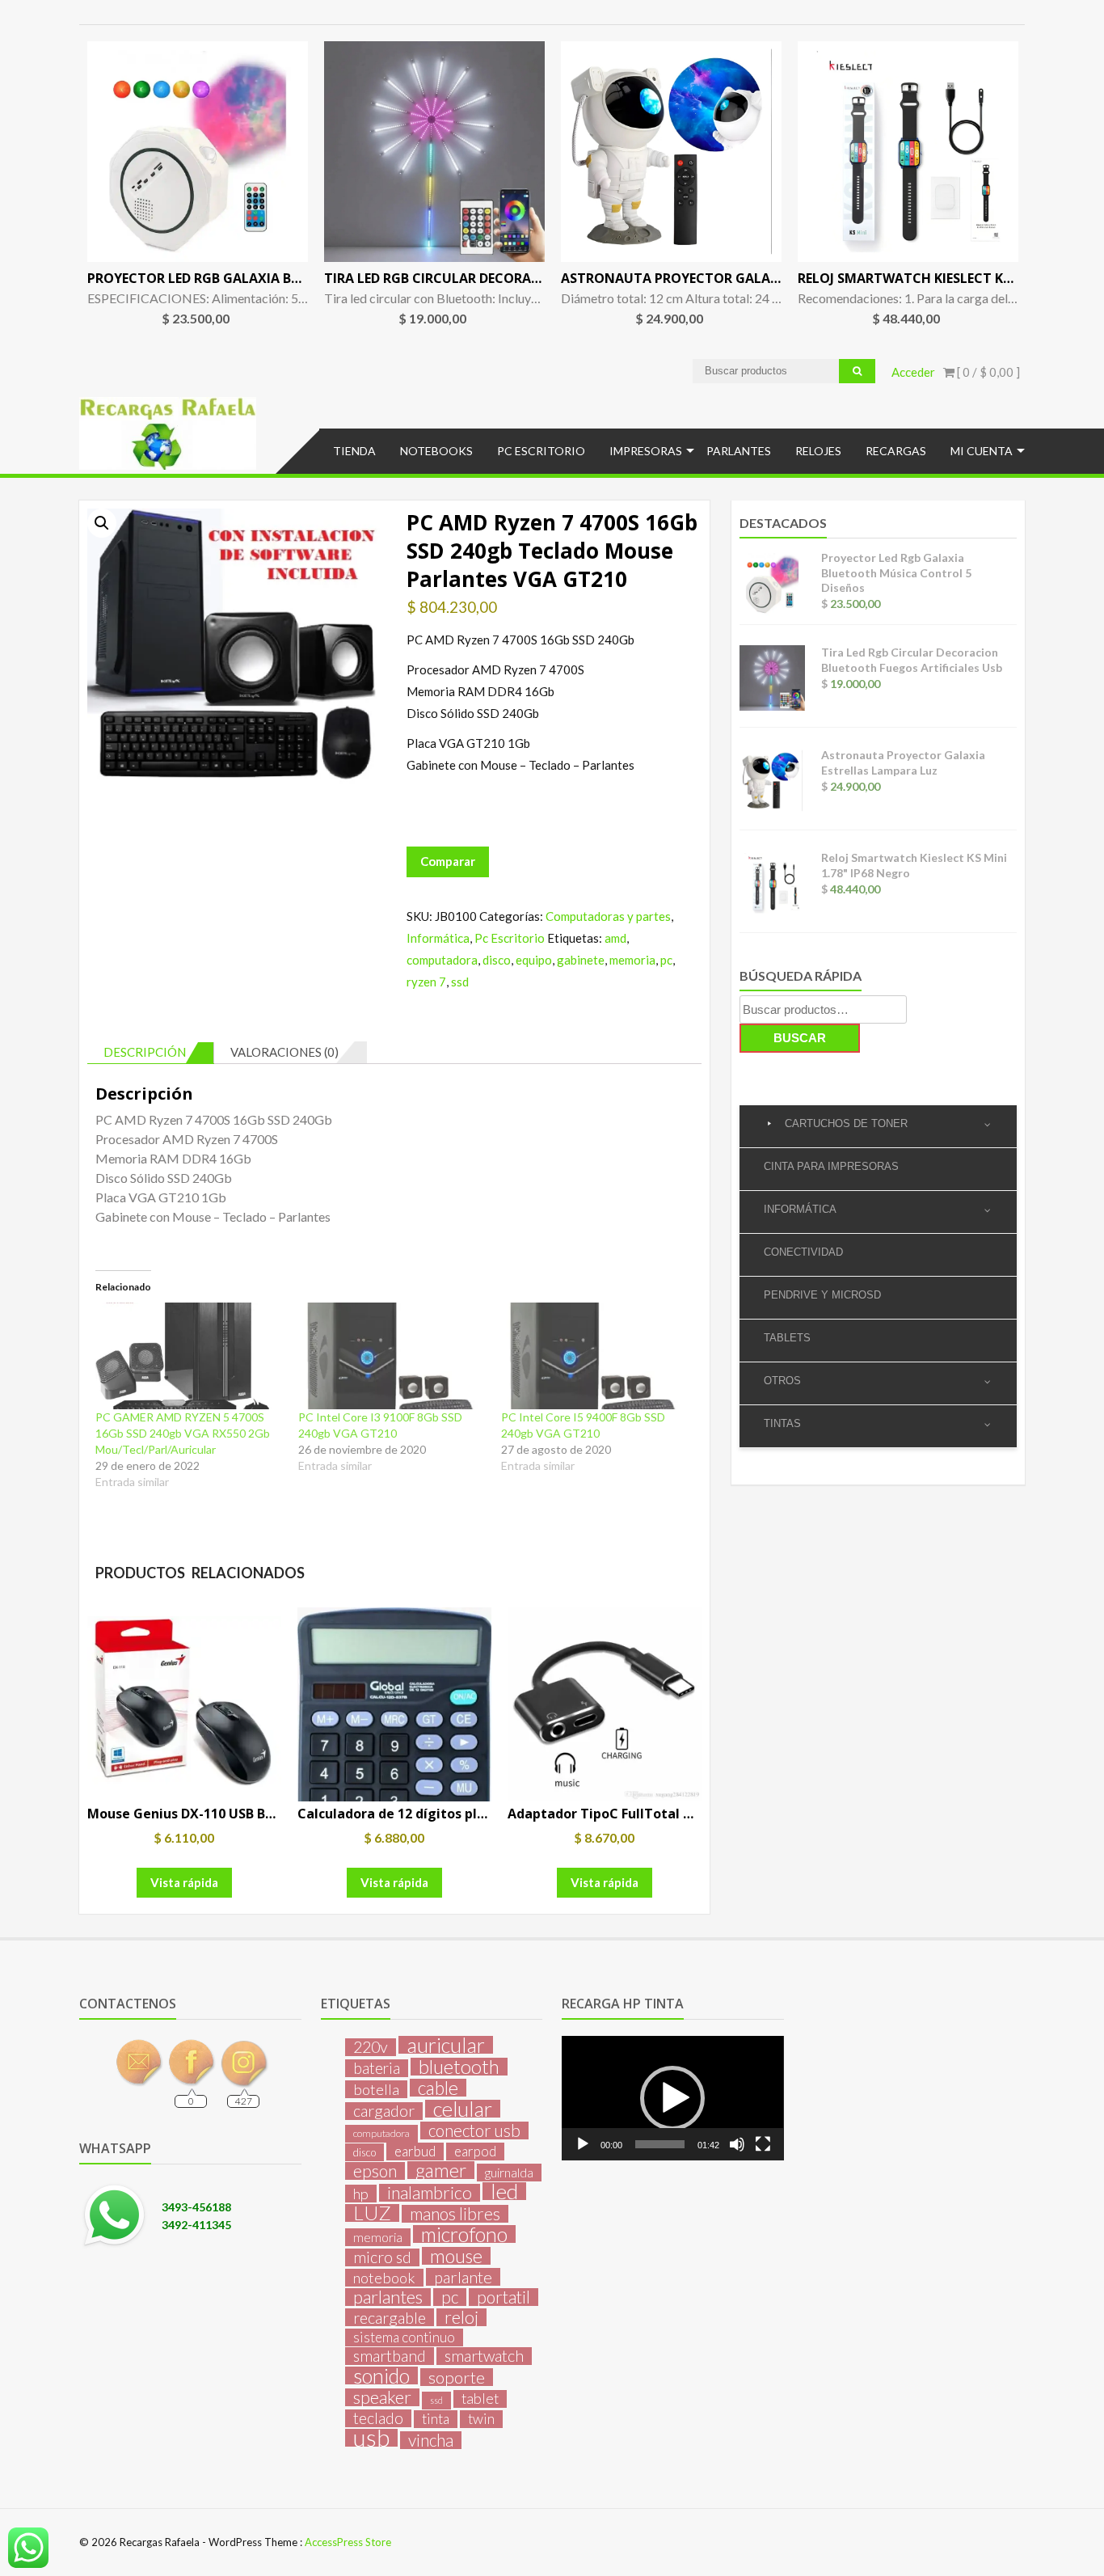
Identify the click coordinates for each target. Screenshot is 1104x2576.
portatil (504, 2297)
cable (438, 2088)
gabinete (581, 960)
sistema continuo (404, 2337)
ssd (460, 982)
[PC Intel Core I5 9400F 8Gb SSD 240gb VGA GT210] (594, 1356)
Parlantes (739, 451)
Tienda (354, 451)
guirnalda (509, 2172)
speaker (382, 2397)
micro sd (382, 2257)
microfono (464, 2234)
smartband (390, 2356)
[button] (102, 523)
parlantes (388, 2297)
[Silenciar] (737, 2144)
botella (376, 2089)
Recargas (896, 451)
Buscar (800, 1038)
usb (371, 2438)
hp (361, 2194)
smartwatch (484, 2356)
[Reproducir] (583, 2144)
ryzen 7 (426, 982)
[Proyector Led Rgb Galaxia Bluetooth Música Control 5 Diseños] (198, 152)
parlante (463, 2277)
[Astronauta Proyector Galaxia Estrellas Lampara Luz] (671, 152)
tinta (436, 2419)
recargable (390, 2317)
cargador (384, 2111)
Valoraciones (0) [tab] (284, 1052)
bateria (377, 2068)
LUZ (372, 2213)
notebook (384, 2278)
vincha (431, 2440)
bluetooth (459, 2067)
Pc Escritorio (541, 451)
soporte (457, 2377)
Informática (438, 938)
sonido (381, 2375)
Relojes (818, 451)
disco (497, 960)
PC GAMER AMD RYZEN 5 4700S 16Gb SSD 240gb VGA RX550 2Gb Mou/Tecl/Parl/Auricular (183, 1433)
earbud (415, 2151)
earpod (475, 2151)
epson (375, 2171)
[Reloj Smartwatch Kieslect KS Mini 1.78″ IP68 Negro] (908, 152)
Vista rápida (184, 1882)
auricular (446, 2045)
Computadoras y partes (608, 916)
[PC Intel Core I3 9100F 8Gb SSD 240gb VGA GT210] (392, 1356)
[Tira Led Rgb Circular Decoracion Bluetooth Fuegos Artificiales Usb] (434, 152)
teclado (378, 2418)
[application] (672, 2098)
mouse (456, 2256)
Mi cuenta (982, 451)
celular (463, 2109)
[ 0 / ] (987, 372)
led (504, 2191)
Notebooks (436, 451)
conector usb (474, 2130)
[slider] (659, 2144)
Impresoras (646, 451)
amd (615, 938)
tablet (480, 2399)
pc (666, 960)
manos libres (455, 2214)
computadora (442, 960)
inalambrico (430, 2193)
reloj (461, 2317)
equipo (534, 960)
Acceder (913, 372)
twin (481, 2419)
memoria (632, 960)
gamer (441, 2170)
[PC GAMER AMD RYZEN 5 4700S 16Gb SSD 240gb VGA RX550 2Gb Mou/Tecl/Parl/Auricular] (189, 1356)
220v (371, 2047)
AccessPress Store (348, 2542)
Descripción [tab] (145, 1052)
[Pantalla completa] (763, 2144)
